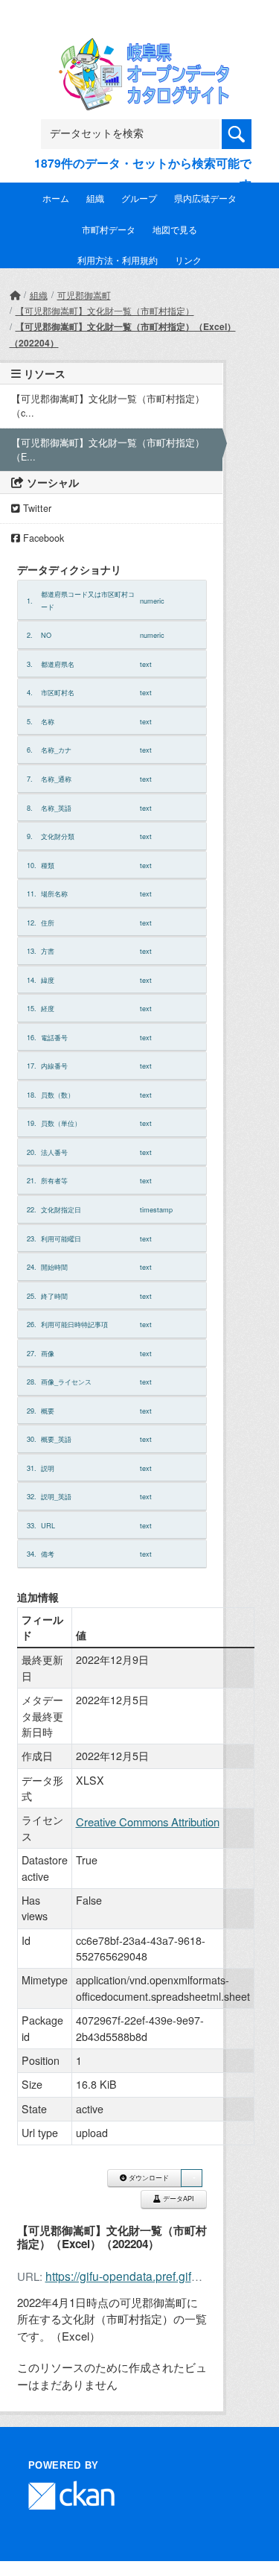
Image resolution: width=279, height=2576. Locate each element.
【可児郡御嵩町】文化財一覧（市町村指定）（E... (108, 450)
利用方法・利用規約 (118, 260)
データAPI (177, 2199)
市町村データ (109, 229)
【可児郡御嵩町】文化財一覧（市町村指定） (105, 310)
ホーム (56, 198)
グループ (139, 198)
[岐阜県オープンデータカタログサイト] (140, 47)
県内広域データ (205, 198)
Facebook (42, 538)
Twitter (36, 508)
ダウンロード (148, 2178)
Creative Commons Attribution (148, 1822)
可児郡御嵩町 (84, 295)
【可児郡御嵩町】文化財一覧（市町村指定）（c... (108, 406)
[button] (191, 2178)
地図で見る (175, 229)
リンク (188, 260)
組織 (95, 198)
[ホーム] (15, 295)
